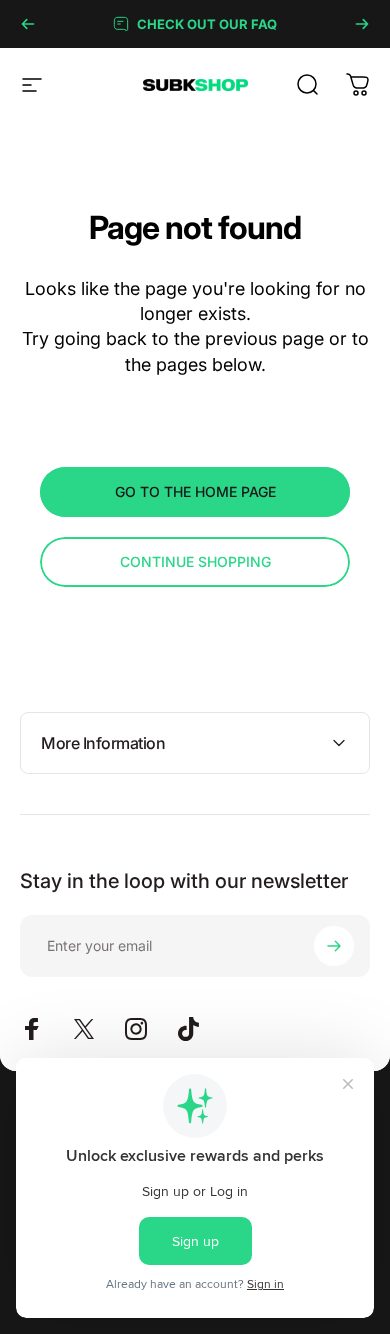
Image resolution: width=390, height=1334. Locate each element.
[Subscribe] (334, 946)
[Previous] (28, 24)
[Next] (362, 24)
